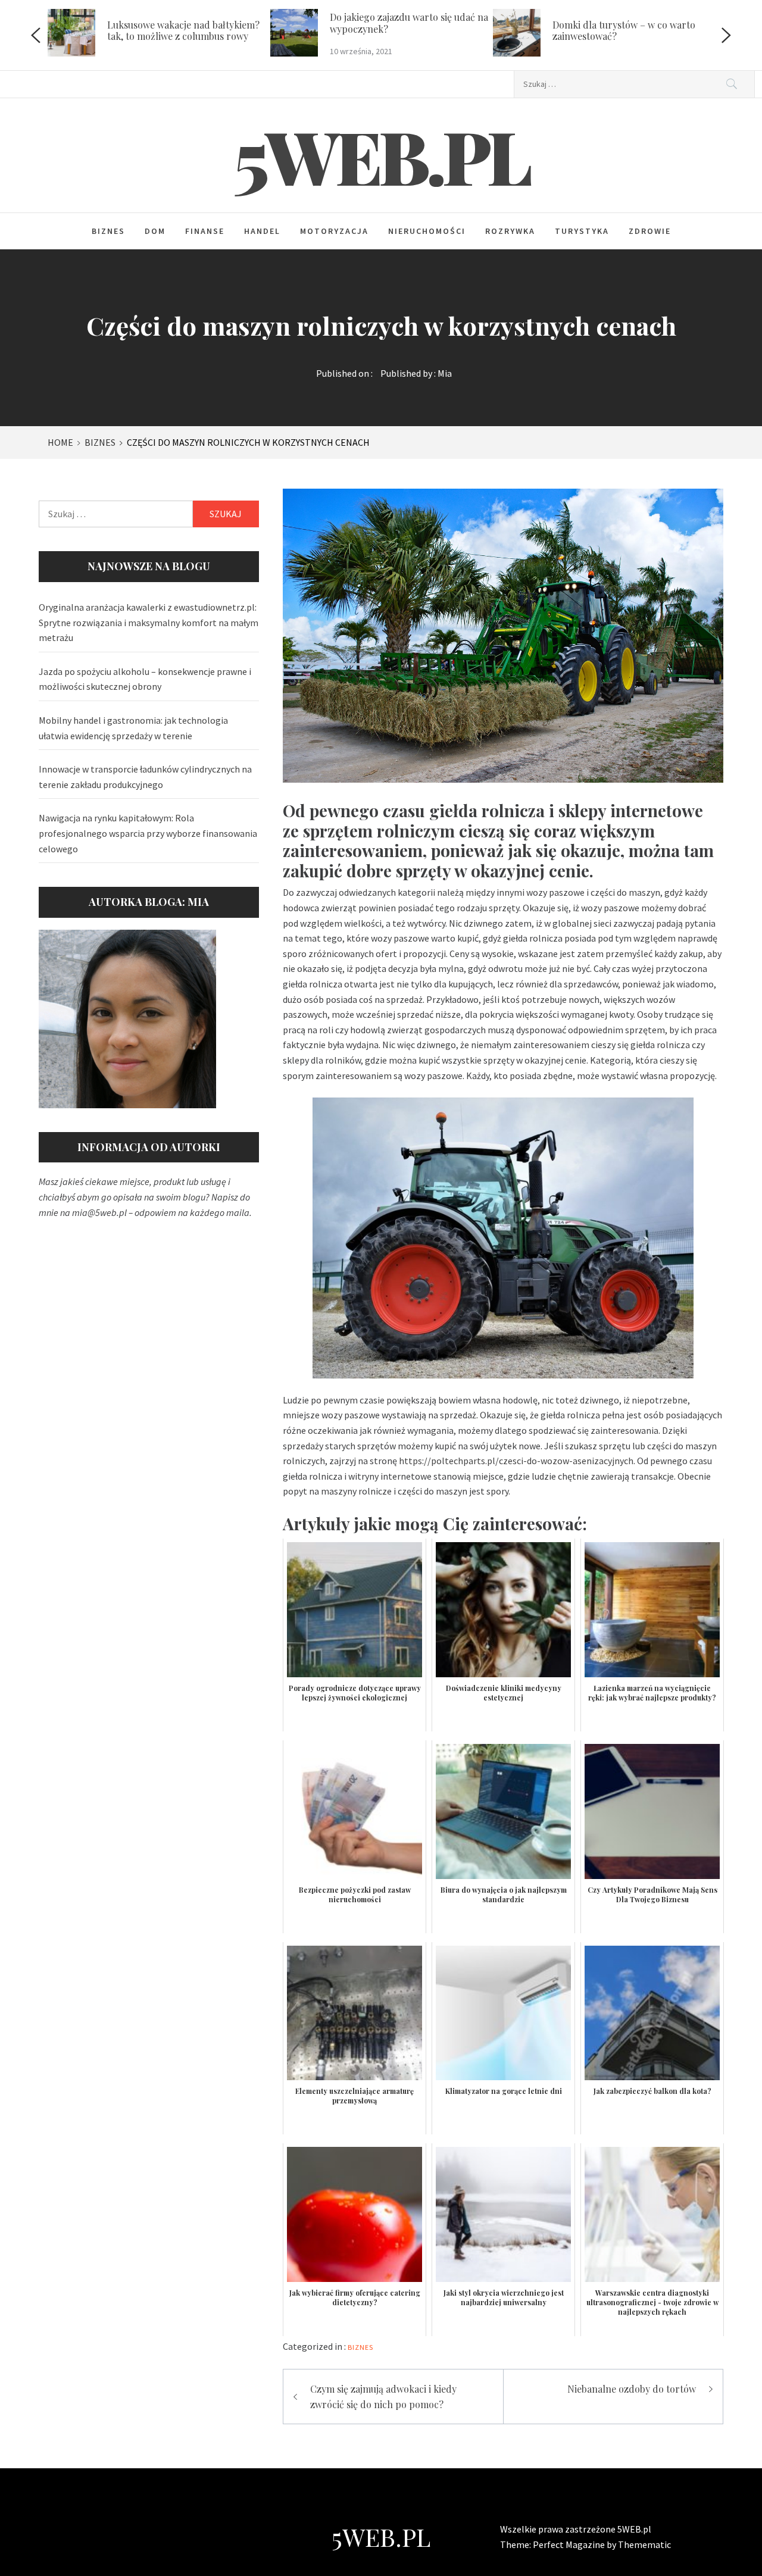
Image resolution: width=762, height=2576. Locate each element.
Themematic (644, 2544)
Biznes (108, 231)
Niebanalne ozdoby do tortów (632, 2389)
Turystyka (582, 231)
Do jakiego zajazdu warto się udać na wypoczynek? (409, 23)
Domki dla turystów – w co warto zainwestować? (624, 30)
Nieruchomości (427, 231)
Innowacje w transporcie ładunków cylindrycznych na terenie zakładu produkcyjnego (145, 777)
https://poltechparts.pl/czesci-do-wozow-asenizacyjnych (516, 1461)
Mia (445, 373)
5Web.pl (381, 155)
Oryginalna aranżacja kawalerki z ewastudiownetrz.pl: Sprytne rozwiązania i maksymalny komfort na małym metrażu (149, 622)
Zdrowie (650, 231)
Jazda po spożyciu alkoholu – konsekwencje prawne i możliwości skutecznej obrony (145, 679)
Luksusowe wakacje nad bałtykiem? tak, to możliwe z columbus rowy (183, 30)
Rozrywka (510, 231)
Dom (155, 231)
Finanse (205, 231)
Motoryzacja (334, 231)
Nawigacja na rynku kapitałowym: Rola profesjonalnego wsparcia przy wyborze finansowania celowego (148, 833)
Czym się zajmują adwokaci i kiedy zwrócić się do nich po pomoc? (383, 2397)
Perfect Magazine (570, 2544)
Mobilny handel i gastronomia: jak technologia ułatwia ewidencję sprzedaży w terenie (133, 728)
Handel (262, 231)
